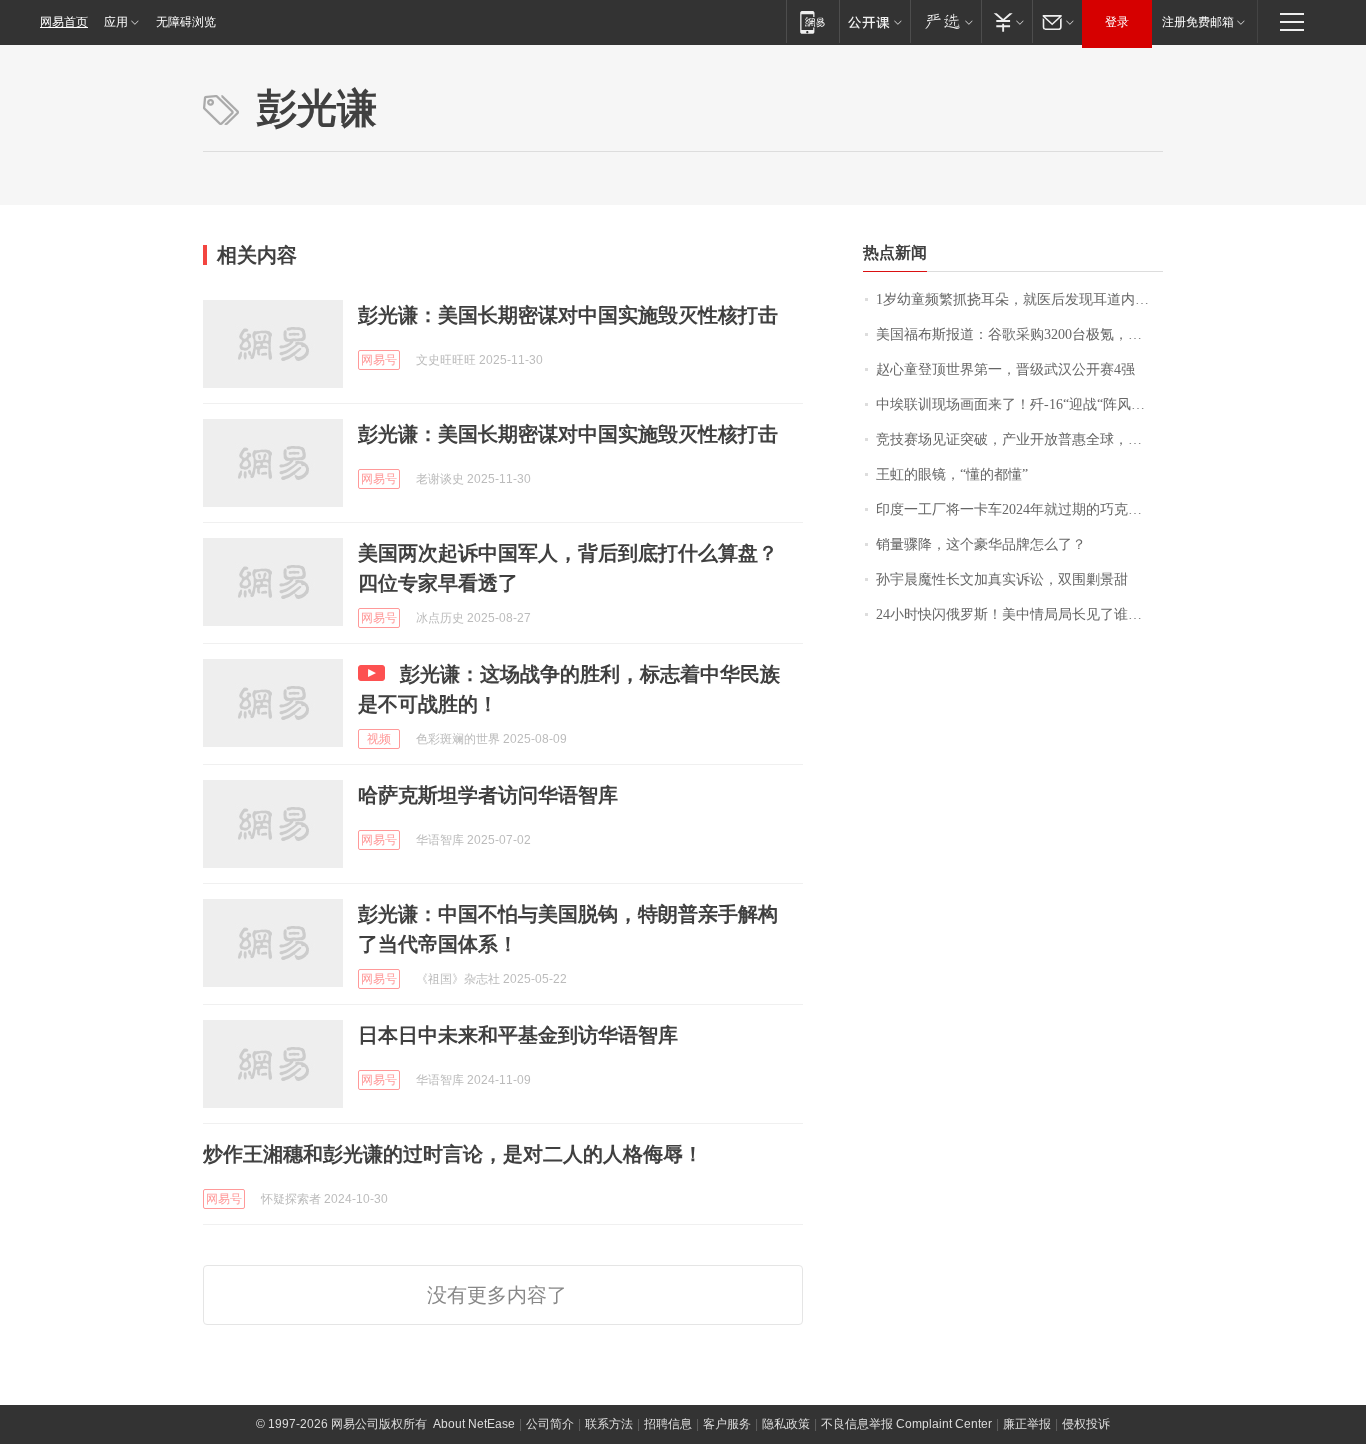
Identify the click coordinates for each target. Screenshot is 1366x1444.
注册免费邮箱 (1198, 22)
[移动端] (812, 21)
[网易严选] (945, 21)
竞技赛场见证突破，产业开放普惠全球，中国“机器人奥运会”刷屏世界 (1019, 439)
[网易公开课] (874, 21)
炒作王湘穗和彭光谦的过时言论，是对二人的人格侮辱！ (453, 1154)
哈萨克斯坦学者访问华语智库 (488, 795)
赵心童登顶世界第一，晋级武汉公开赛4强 (1005, 369)
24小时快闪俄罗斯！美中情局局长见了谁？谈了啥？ (1019, 614)
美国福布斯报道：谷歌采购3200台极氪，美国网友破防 (1019, 334)
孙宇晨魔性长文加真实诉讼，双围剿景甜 (1002, 579)
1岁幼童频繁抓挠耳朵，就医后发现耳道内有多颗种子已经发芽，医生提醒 (1019, 299)
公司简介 (550, 1424)
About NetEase (474, 1424)
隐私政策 (786, 1424)
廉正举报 (1027, 1424)
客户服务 (727, 1424)
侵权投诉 (1086, 1424)
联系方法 (609, 1424)
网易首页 (64, 22)
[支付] (1006, 21)
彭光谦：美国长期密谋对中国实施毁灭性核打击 (568, 315)
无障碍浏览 (186, 22)
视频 (379, 739)
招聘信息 (668, 1424)
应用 (116, 22)
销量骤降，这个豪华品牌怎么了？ (981, 544)
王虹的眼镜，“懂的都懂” (952, 474)
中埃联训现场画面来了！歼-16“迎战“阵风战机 (1017, 404)
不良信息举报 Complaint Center (906, 1424)
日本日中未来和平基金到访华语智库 (518, 1035)
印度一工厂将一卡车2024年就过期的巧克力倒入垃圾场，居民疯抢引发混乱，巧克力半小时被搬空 (1019, 509)
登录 (1117, 22)
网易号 (379, 360)
